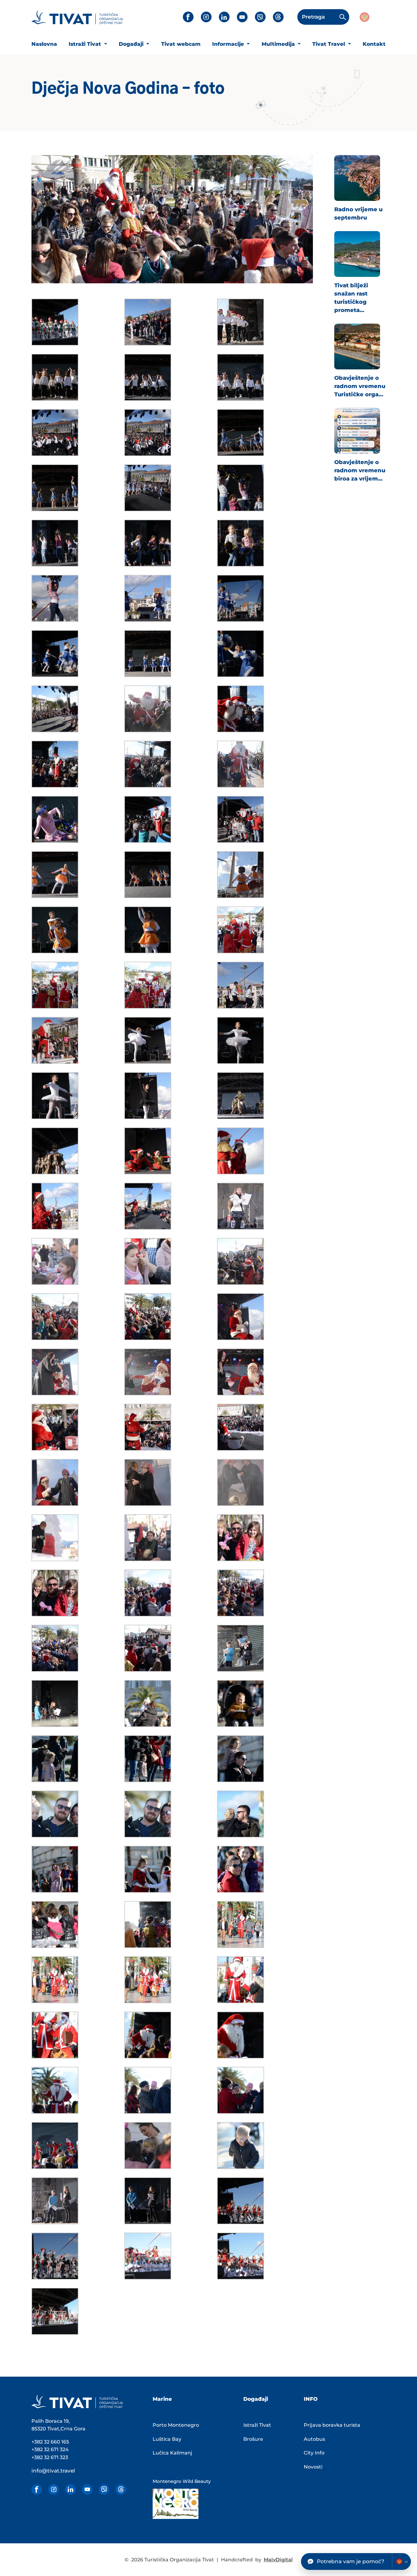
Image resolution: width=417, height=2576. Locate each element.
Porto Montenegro (176, 2425)
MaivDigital (278, 2560)
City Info (314, 2453)
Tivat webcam (181, 44)
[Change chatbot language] (401, 2561)
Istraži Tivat (86, 44)
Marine (162, 2399)
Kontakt (374, 44)
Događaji (132, 44)
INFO (311, 2399)
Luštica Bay (167, 2439)
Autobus (314, 2439)
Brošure (253, 2439)
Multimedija (279, 44)
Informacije (229, 44)
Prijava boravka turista (332, 2425)
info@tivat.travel (53, 2471)
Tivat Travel (329, 44)
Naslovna (44, 44)
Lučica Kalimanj (172, 2453)
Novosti (313, 2467)
